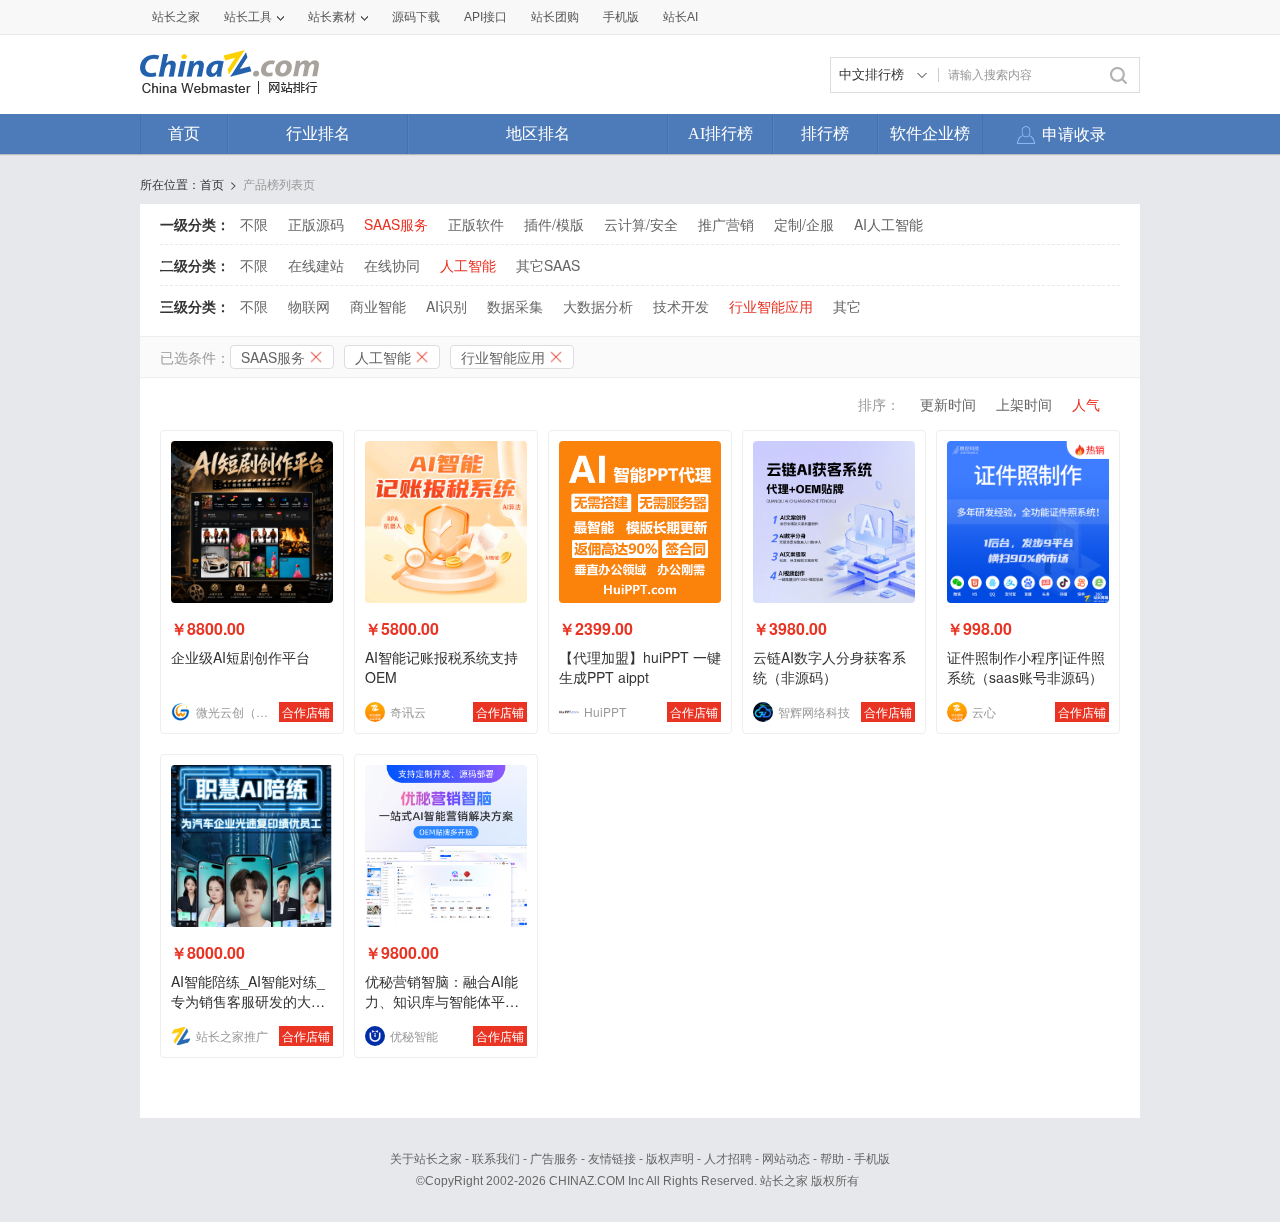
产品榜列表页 (279, 183)
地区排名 (538, 133)
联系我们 (496, 1159)
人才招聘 (728, 1159)
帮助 (832, 1159)
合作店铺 (306, 711)
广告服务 (554, 1159)
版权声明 (670, 1159)
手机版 (872, 1159)
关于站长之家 (426, 1159)
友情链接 (612, 1159)
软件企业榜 (930, 133)
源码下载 (416, 17)
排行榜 (825, 133)
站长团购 (555, 17)
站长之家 (176, 17)
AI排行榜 (720, 133)
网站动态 (786, 1159)
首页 (184, 133)
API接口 (485, 17)
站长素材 (332, 17)
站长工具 (248, 17)
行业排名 (318, 133)
